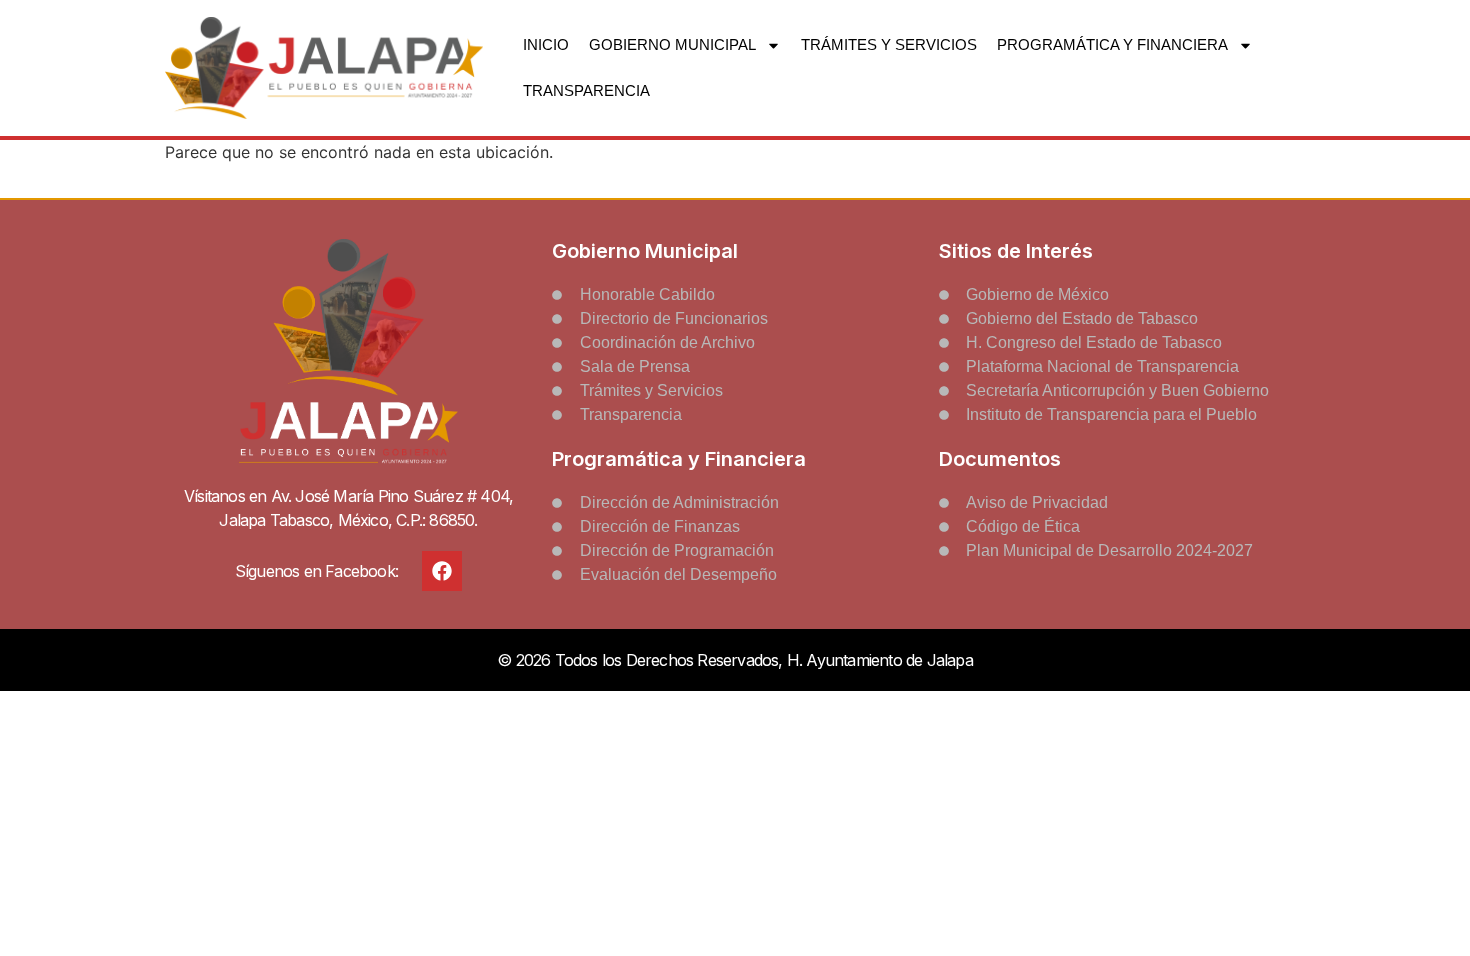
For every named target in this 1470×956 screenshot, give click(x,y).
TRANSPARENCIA (586, 90)
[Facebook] (442, 571)
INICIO (546, 44)
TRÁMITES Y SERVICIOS (889, 44)
